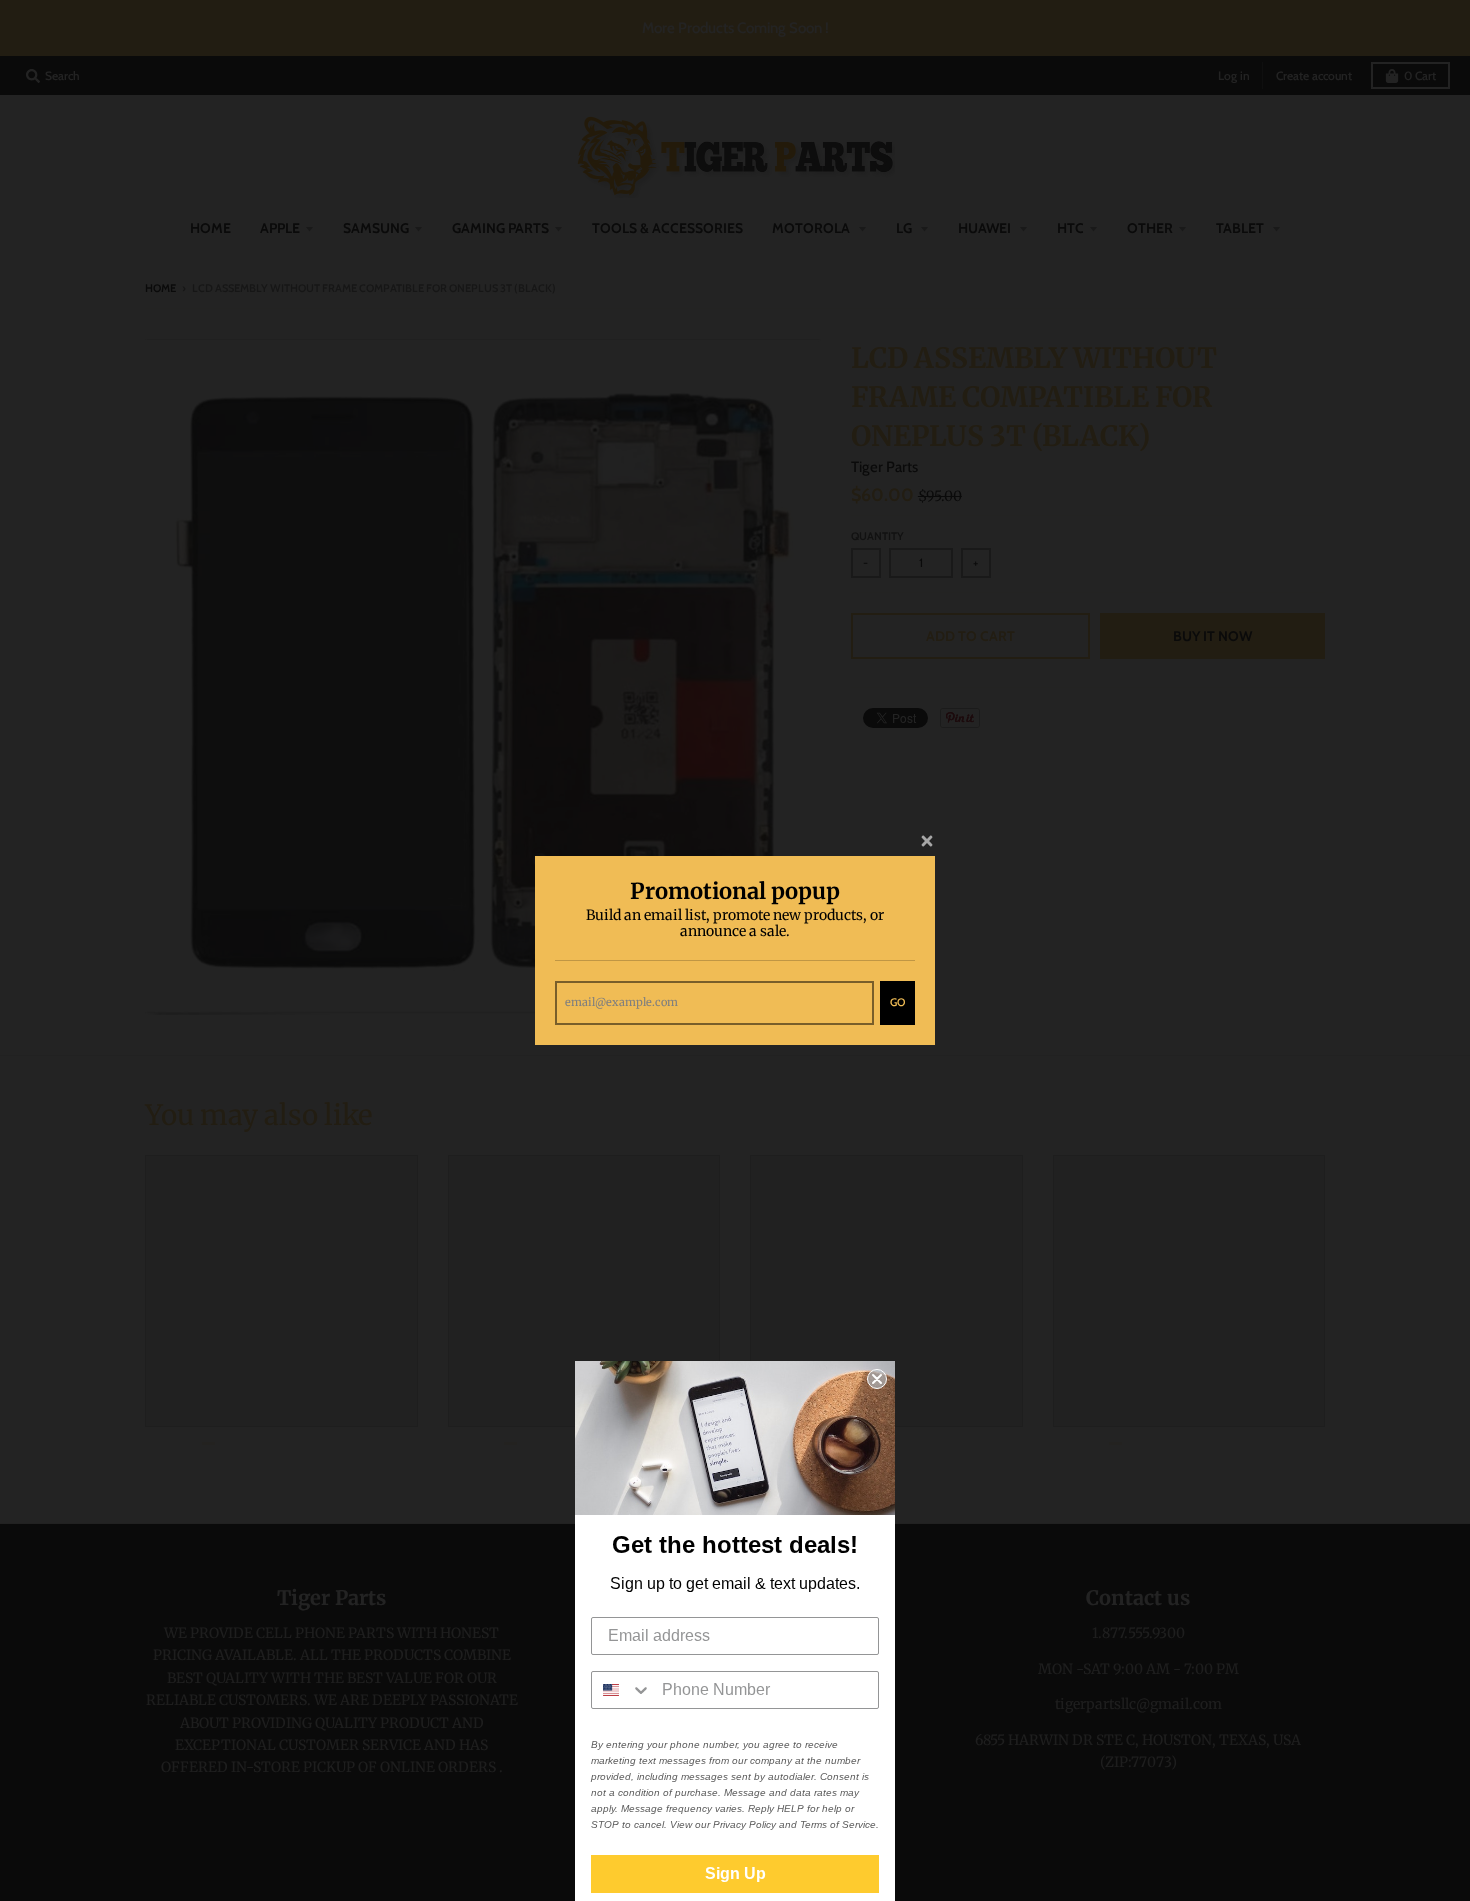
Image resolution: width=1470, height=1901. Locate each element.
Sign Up (735, 1873)
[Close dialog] (877, 1379)
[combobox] (622, 1690)
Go (897, 1002)
